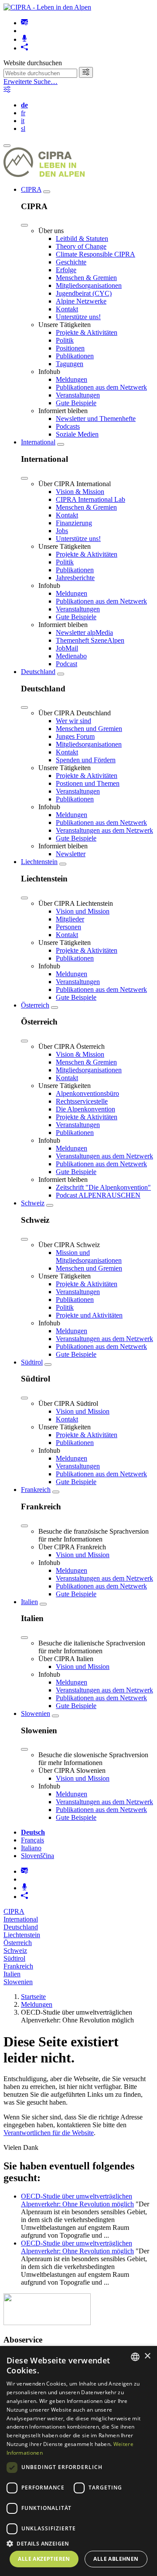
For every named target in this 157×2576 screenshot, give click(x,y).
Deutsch (33, 1832)
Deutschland (38, 672)
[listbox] (135, 2357)
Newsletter (71, 854)
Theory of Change (81, 246)
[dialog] (78, 2461)
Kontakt (67, 309)
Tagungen (70, 364)
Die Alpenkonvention (85, 1109)
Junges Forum (75, 736)
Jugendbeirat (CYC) (84, 293)
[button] (78, 2543)
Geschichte (71, 262)
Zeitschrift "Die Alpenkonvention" (103, 1187)
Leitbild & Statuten (82, 239)
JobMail (67, 648)
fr (23, 113)
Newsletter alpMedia (84, 632)
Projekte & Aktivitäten (87, 332)
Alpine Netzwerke (81, 301)
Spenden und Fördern (86, 760)
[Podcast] (24, 39)
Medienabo (71, 656)
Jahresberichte (75, 578)
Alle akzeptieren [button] (44, 2559)
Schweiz (33, 1203)
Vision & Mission (80, 492)
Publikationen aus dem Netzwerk (101, 387)
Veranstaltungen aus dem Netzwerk (104, 830)
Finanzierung (74, 523)
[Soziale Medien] (24, 48)
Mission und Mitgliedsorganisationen (89, 1256)
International (38, 442)
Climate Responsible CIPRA (96, 254)
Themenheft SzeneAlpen (90, 640)
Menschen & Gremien (86, 278)
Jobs (62, 531)
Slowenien (36, 1713)
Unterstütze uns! (78, 317)
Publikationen (75, 356)
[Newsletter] (24, 23)
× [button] (147, 2356)
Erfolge (66, 270)
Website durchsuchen (33, 63)
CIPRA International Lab (90, 499)
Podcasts (68, 426)
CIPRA (31, 189)
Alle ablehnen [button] (116, 2559)
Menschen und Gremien (89, 729)
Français (32, 1840)
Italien (29, 1602)
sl (23, 128)
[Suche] (86, 72)
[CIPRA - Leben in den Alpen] (47, 7)
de (24, 105)
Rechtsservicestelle (82, 1101)
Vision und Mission (83, 911)
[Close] (24, 225)
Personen (68, 927)
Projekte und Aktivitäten (89, 1315)
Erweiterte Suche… (31, 82)
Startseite (33, 1997)
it (23, 121)
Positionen (70, 348)
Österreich (35, 1005)
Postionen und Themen (88, 783)
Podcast (67, 664)
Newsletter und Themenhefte (96, 419)
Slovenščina (38, 1856)
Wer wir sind (73, 721)
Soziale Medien (77, 434)
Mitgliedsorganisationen (89, 285)
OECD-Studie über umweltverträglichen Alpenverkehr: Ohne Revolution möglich (77, 2200)
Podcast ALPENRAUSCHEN (98, 1195)
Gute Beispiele (76, 403)
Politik (65, 340)
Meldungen (72, 379)
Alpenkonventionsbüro (87, 1093)
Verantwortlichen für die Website (49, 2133)
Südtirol (32, 1362)
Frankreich (36, 1490)
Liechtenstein (39, 862)
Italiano (31, 1848)
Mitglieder (70, 919)
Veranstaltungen (78, 395)
